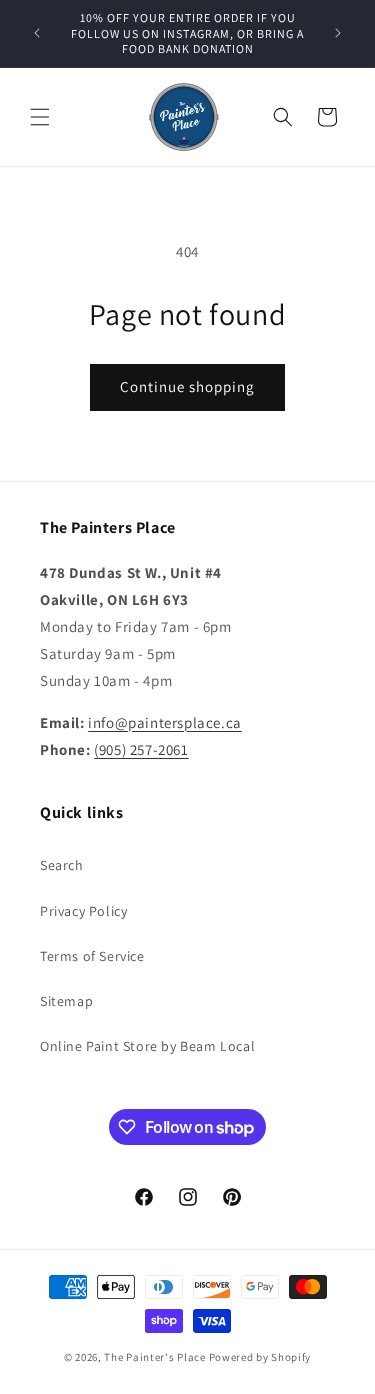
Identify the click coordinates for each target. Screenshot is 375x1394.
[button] (40, 117)
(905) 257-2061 (141, 749)
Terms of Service (92, 956)
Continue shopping (187, 386)
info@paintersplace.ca (165, 722)
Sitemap (66, 1001)
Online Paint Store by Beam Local (147, 1046)
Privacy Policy (83, 911)
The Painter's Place (154, 1357)
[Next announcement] (338, 33)
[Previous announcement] (37, 33)
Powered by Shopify (260, 1357)
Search (62, 865)
